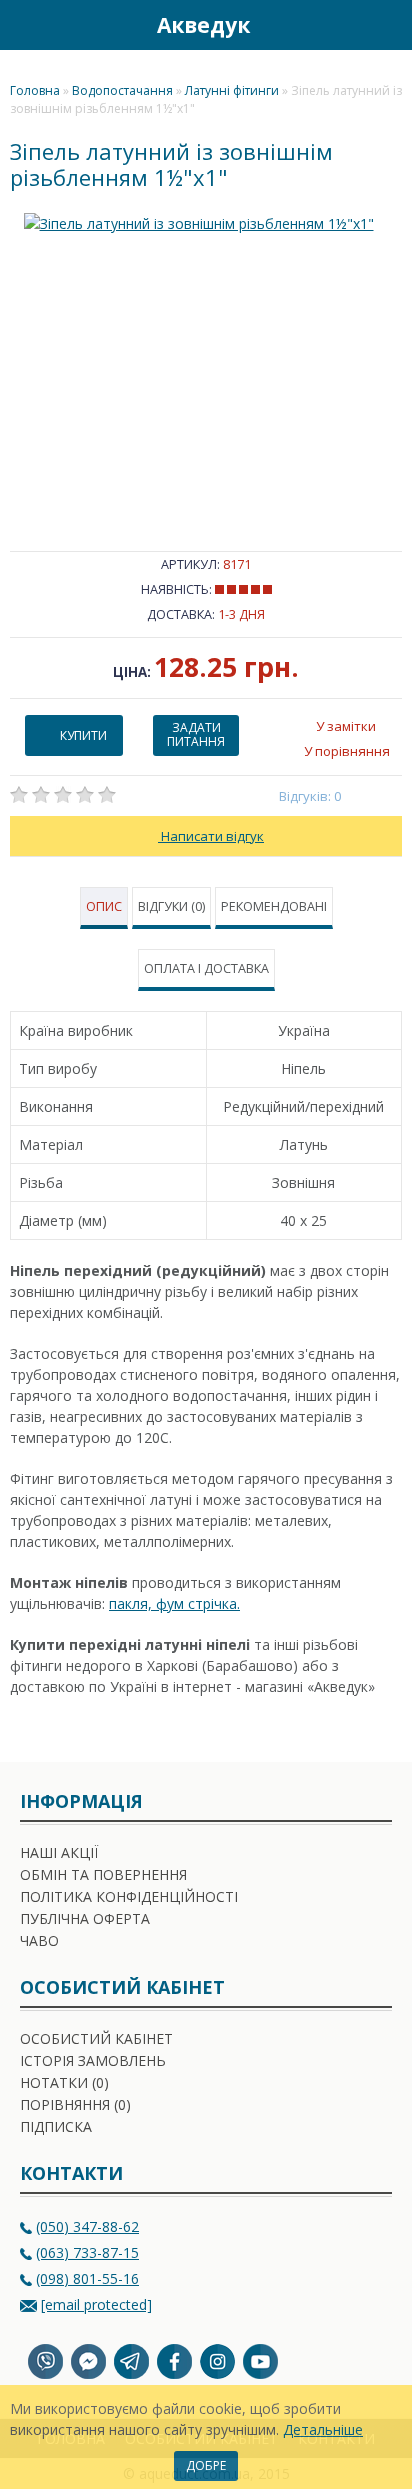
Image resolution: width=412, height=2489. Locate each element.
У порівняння (347, 751)
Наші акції (59, 1852)
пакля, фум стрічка (173, 1603)
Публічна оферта (85, 1918)
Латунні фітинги (232, 90)
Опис (104, 906)
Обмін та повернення (103, 1874)
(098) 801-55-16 (87, 2278)
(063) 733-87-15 (87, 2252)
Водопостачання (122, 90)
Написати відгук (211, 836)
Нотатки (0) (64, 2082)
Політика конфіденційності (129, 1896)
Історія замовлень (93, 2060)
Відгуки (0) (171, 906)
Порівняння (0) (75, 2104)
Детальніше (323, 2429)
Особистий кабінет (96, 2038)
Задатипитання (196, 734)
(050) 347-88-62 (87, 2226)
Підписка (56, 2126)
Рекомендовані (274, 906)
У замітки (346, 726)
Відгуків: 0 (310, 796)
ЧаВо (39, 1940)
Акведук (203, 25)
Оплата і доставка (206, 968)
